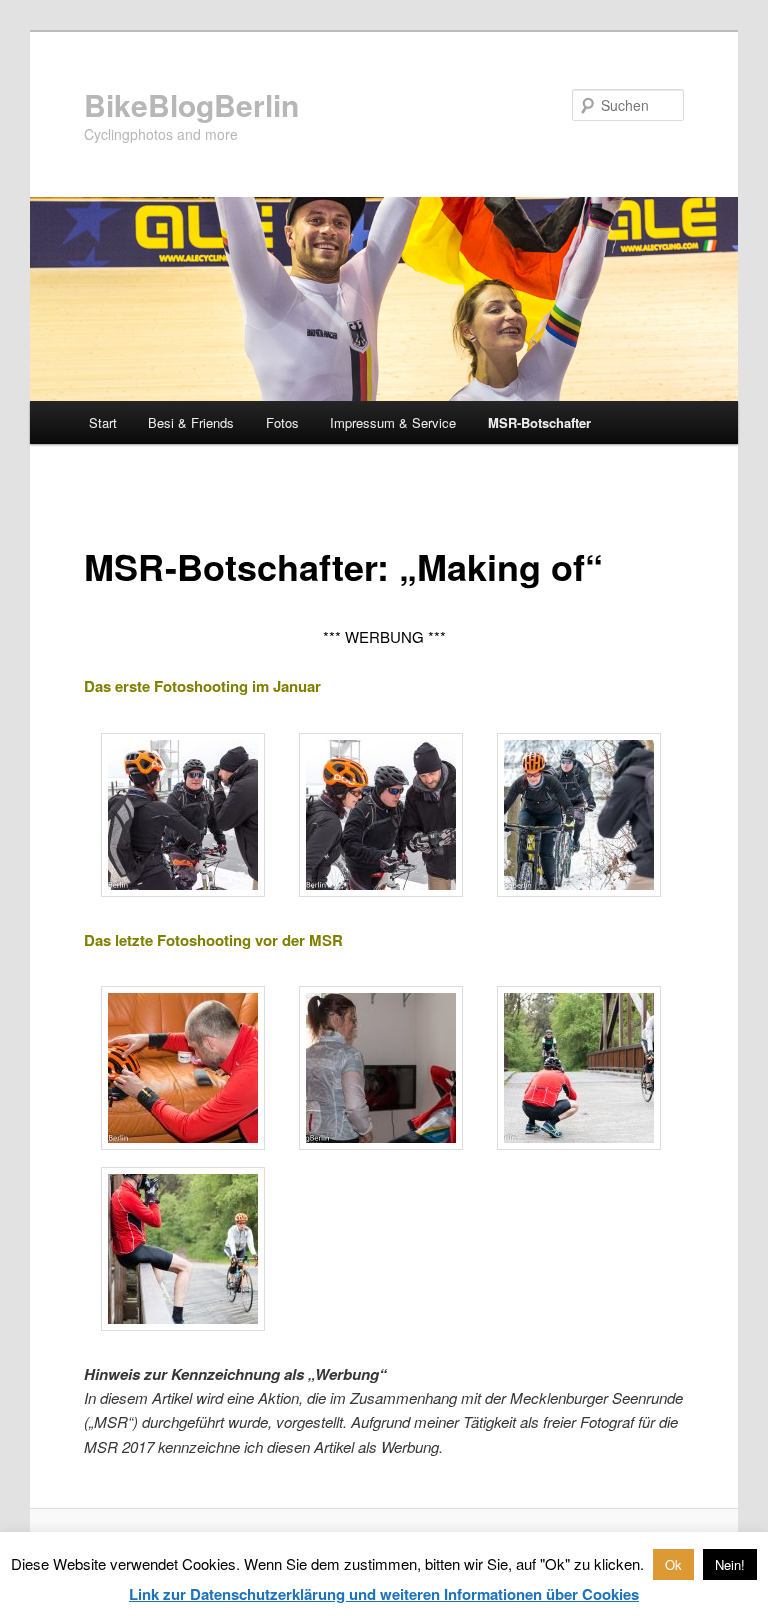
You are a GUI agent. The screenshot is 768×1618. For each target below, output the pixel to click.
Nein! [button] (730, 1564)
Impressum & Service (393, 422)
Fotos (282, 422)
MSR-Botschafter (539, 422)
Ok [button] (673, 1564)
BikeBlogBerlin (191, 104)
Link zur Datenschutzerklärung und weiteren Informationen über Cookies (384, 1594)
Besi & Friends (191, 422)
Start (103, 422)
